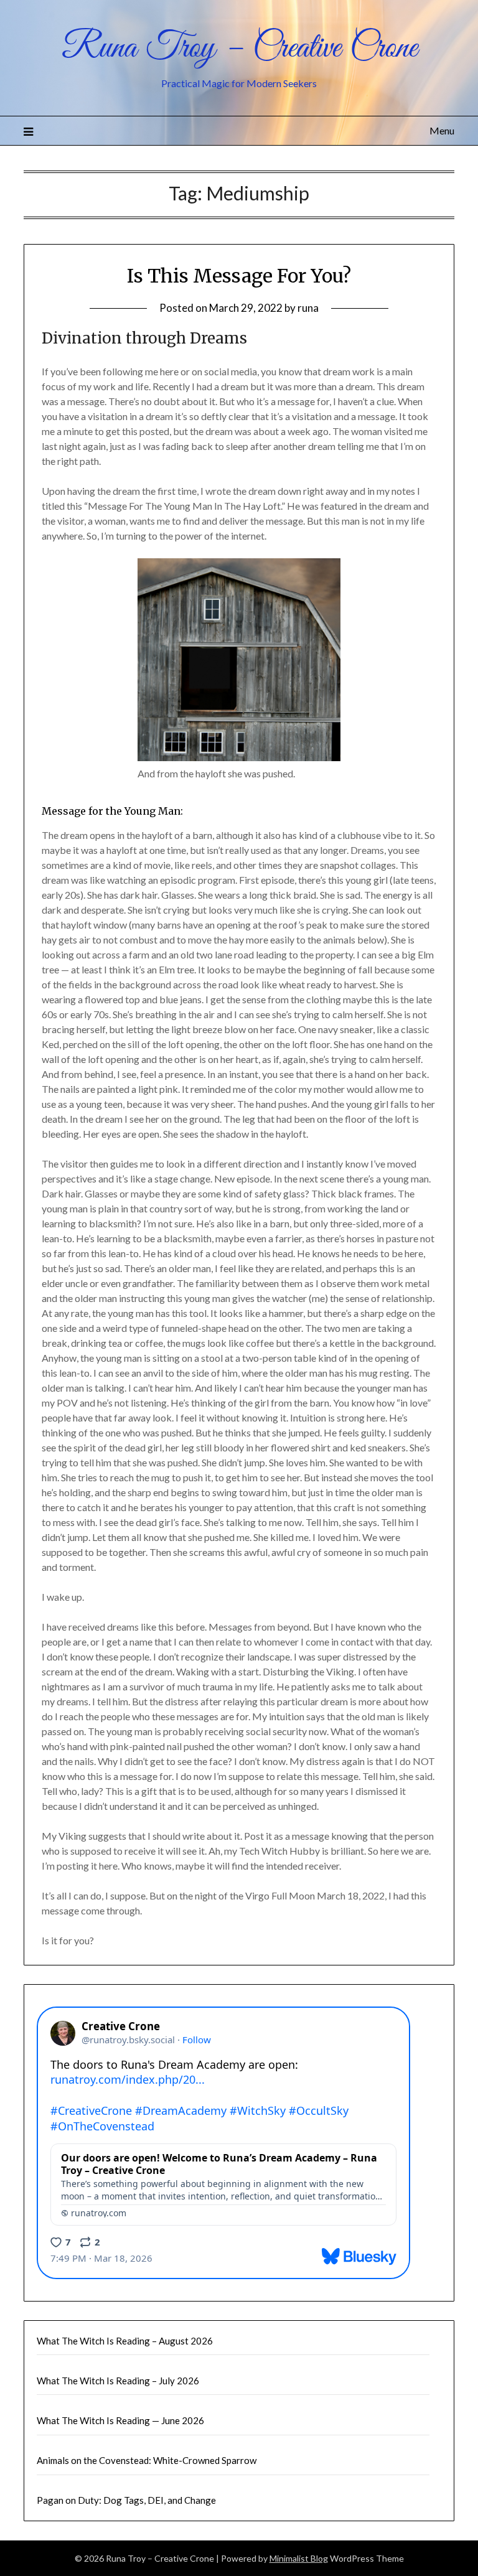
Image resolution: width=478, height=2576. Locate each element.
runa (308, 308)
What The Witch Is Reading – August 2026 (125, 2341)
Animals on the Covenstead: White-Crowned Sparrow (147, 2460)
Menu (442, 130)
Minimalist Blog (299, 2558)
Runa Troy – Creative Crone (239, 49)
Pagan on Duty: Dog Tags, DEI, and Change (126, 2500)
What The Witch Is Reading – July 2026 (118, 2381)
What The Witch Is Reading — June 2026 (120, 2420)
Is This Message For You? (239, 276)
